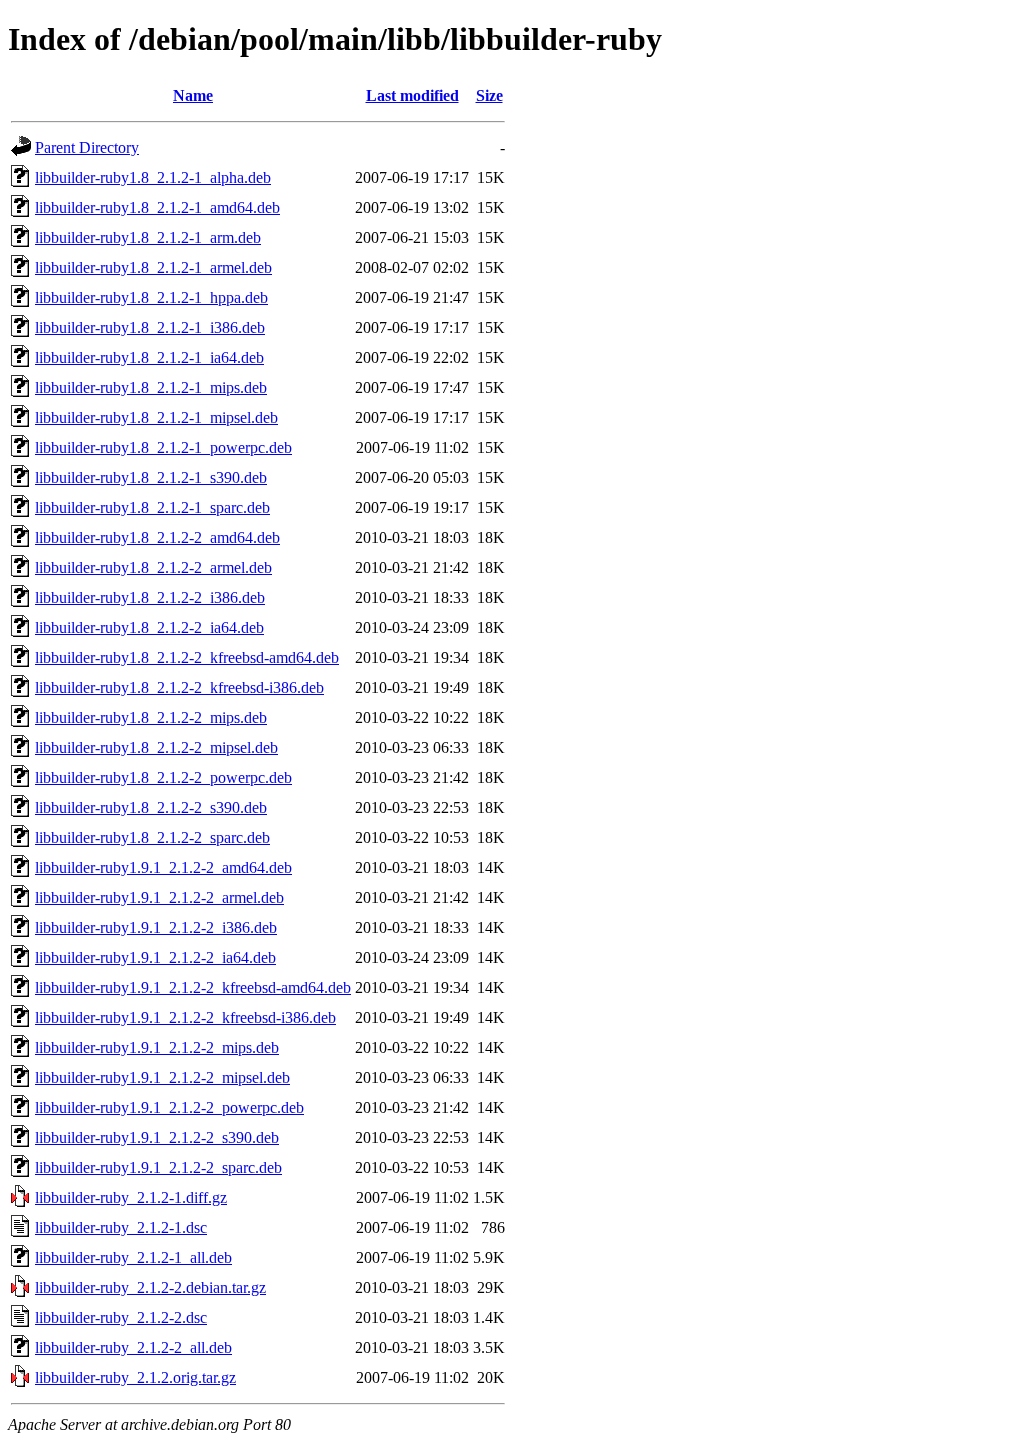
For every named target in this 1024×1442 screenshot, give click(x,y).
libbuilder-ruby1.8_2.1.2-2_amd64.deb (157, 537)
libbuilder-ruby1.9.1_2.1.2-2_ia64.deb (155, 957)
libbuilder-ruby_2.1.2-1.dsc (121, 1227)
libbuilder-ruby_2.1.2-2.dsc (121, 1317)
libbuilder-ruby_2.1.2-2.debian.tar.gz (150, 1287)
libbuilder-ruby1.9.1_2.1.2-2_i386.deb (156, 927)
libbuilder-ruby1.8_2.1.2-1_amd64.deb (157, 207)
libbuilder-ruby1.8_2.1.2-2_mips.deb (151, 717)
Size (489, 95)
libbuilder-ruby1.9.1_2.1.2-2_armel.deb (159, 897)
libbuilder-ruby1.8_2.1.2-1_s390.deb (151, 477)
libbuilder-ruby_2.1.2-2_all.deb (133, 1347)
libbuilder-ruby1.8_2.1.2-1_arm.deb (148, 237)
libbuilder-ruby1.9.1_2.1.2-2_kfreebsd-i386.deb (185, 1017)
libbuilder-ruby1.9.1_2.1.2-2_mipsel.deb (162, 1077)
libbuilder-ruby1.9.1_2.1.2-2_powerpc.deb (169, 1107)
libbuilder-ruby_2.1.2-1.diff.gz (131, 1197)
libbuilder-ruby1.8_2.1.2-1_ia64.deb (149, 357)
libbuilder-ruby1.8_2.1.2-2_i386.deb (150, 597)
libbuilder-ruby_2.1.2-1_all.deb (133, 1257)
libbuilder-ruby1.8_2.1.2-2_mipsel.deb (156, 747)
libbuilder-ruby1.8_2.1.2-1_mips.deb (151, 387)
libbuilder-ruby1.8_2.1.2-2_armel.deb (153, 567)
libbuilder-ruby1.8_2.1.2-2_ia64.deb (149, 627)
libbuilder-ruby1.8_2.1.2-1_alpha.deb (153, 177)
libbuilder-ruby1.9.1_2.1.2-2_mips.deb (157, 1047)
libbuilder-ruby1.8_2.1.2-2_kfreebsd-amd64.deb (187, 657)
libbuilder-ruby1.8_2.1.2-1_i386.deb (150, 327)
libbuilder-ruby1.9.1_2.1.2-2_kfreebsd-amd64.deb (193, 987)
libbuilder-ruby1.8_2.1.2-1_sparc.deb (152, 507)
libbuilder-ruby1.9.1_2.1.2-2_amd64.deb (163, 867)
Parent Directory (87, 147)
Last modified (412, 95)
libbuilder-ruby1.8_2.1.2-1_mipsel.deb (156, 417)
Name (193, 95)
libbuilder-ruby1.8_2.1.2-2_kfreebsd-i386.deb (179, 687)
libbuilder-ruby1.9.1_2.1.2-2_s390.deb (157, 1137)
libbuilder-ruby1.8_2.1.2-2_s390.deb (151, 807)
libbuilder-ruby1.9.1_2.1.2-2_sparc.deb (158, 1167)
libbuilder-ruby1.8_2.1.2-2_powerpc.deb (163, 777)
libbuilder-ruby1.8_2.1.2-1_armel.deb (153, 267)
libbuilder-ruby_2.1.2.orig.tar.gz (135, 1377)
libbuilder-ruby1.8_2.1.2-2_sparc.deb (152, 837)
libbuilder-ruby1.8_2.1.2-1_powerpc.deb (163, 447)
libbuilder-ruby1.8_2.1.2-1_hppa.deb (151, 297)
